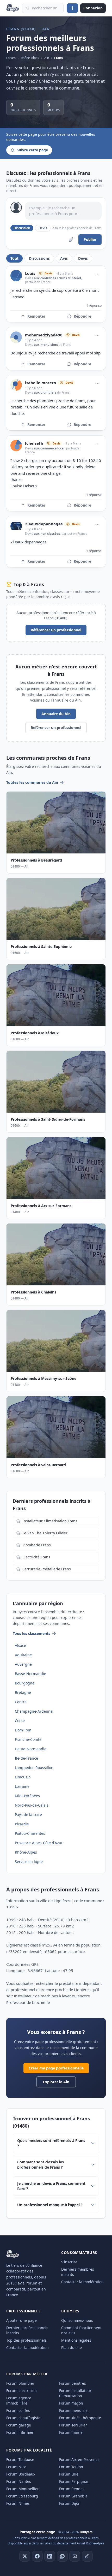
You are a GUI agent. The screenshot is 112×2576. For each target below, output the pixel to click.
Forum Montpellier (23, 2489)
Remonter (36, 316)
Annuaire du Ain (56, 714)
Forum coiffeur (19, 2410)
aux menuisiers (46, 345)
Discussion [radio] (22, 228)
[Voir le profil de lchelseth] (16, 446)
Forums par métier (27, 2374)
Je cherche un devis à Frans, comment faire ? (51, 2186)
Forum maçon (71, 2403)
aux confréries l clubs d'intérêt (58, 278)
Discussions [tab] (39, 258)
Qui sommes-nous (77, 2320)
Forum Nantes (19, 2481)
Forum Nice (16, 2467)
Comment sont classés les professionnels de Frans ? (41, 2165)
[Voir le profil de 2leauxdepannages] (16, 526)
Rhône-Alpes (30, 58)
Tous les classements (32, 1633)
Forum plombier (20, 2383)
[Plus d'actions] (97, 274)
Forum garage (19, 2425)
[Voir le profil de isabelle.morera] (16, 385)
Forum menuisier (74, 2410)
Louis (30, 273)
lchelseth (34, 443)
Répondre (82, 316)
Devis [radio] (43, 228)
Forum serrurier (73, 2425)
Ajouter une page (21, 2320)
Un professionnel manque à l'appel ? (50, 2205)
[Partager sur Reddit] (62, 2556)
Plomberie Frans (37, 1545)
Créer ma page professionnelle (56, 2068)
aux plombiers (45, 392)
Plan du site (71, 2348)
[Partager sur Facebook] (37, 2556)
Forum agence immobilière (19, 2400)
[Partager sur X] (25, 2556)
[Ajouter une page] (72, 8)
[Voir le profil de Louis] (16, 276)
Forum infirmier (20, 2432)
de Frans (64, 345)
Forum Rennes (72, 2489)
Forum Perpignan (74, 2481)
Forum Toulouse (20, 2459)
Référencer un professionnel (56, 630)
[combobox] (43, 8)
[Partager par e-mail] (75, 2556)
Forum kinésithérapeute (80, 2418)
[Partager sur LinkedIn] (50, 2556)
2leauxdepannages (44, 524)
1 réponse (94, 305)
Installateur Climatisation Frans (50, 1521)
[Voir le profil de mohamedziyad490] (16, 337)
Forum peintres (73, 2383)
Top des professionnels (26, 2340)
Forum (11, 58)
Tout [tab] (14, 258)
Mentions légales (76, 2340)
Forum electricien (21, 2391)
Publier (90, 239)
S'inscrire (69, 2262)
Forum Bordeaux (21, 2474)
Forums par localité (29, 2450)
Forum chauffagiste (23, 2418)
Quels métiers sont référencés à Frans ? (51, 2143)
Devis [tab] (83, 258)
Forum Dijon (70, 2503)
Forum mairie (71, 2432)
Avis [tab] (64, 258)
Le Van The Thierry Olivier (45, 1533)
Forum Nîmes (18, 2503)
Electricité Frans (36, 1557)
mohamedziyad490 (44, 335)
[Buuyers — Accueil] (13, 8)
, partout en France (74, 534)
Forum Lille (69, 2474)
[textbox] (63, 211)
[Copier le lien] (87, 2556)
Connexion (93, 8)
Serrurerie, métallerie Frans (47, 1569)
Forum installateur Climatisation (75, 2393)
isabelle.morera (41, 383)
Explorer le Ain (56, 2082)
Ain (47, 58)
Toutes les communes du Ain (32, 782)
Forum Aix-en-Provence (79, 2459)
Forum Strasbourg (22, 2496)
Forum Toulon (71, 2467)
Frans (58, 58)
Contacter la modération (82, 2282)
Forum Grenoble (73, 2496)
